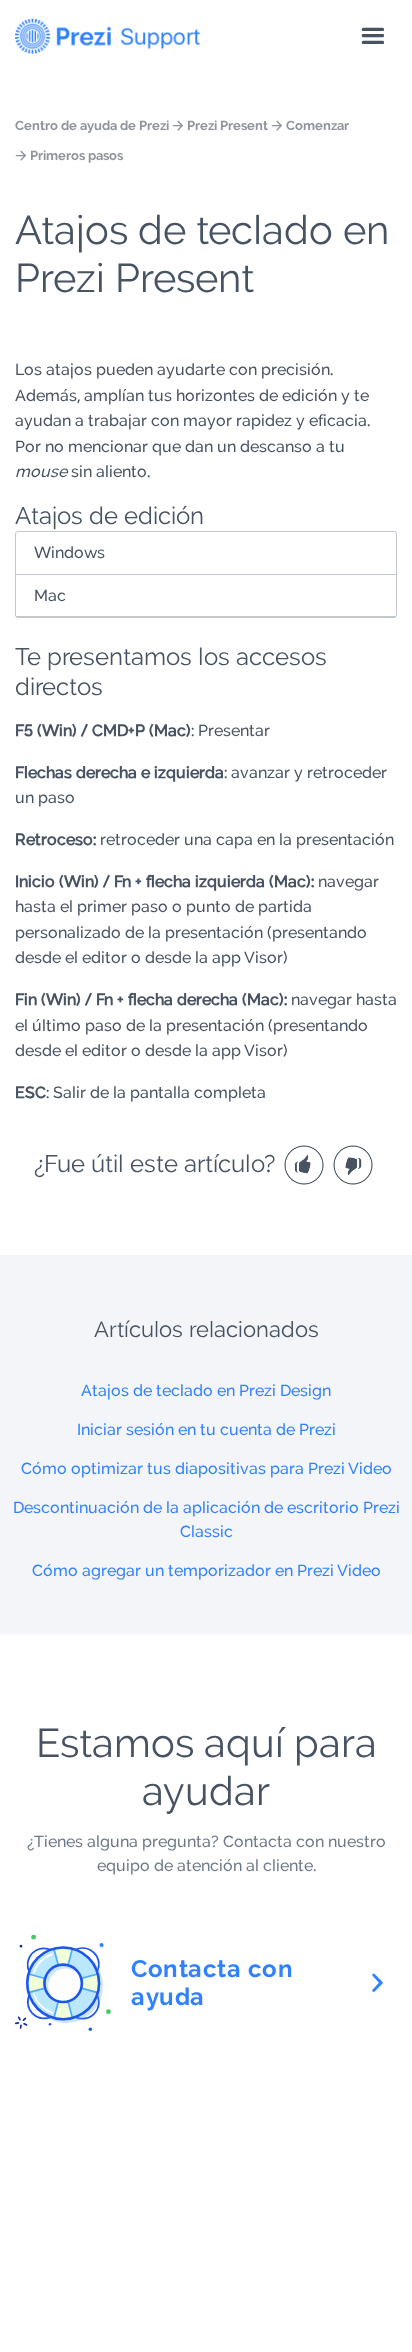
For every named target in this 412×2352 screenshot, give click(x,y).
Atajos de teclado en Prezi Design (206, 1390)
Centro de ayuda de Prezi (92, 125)
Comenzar (317, 125)
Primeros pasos (76, 155)
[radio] (306, 1163)
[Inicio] (107, 32)
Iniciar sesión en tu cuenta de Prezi (206, 1429)
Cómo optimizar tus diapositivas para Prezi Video (206, 1468)
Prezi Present (227, 125)
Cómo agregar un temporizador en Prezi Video (206, 1570)
